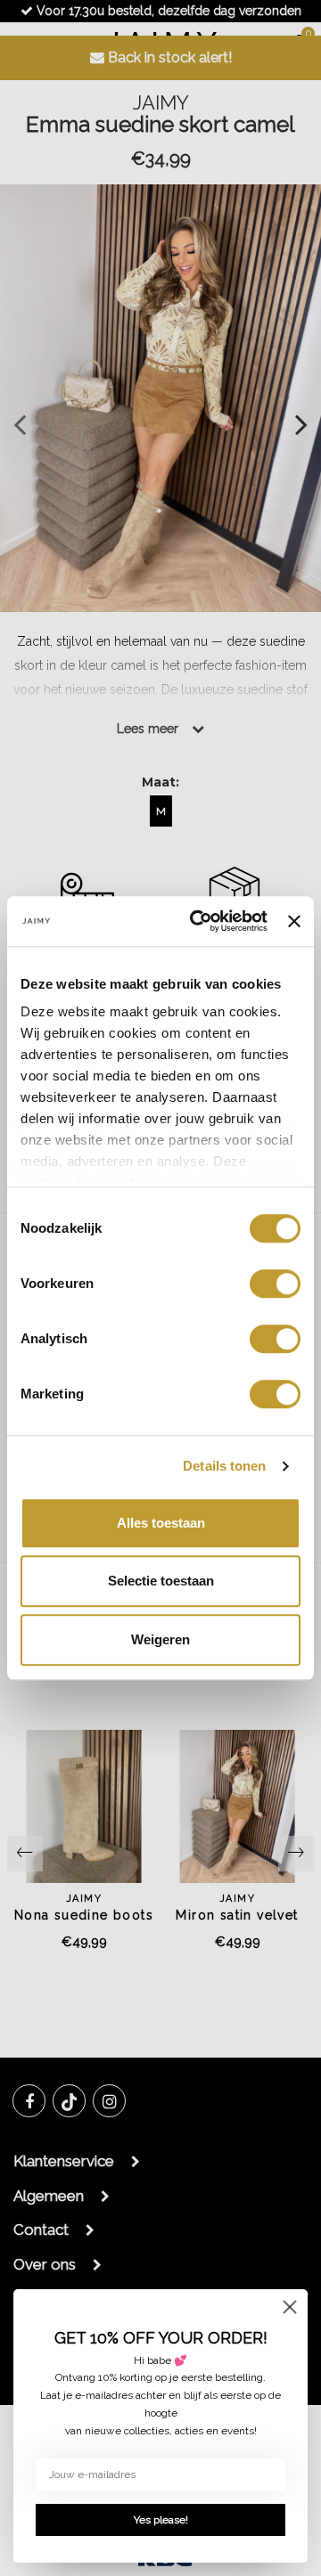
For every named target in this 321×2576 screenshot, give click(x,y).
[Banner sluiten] (294, 921)
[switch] (275, 1284)
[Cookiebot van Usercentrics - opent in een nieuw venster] (198, 921)
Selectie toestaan (161, 1581)
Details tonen (224, 1466)
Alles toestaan (161, 1523)
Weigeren (160, 1639)
